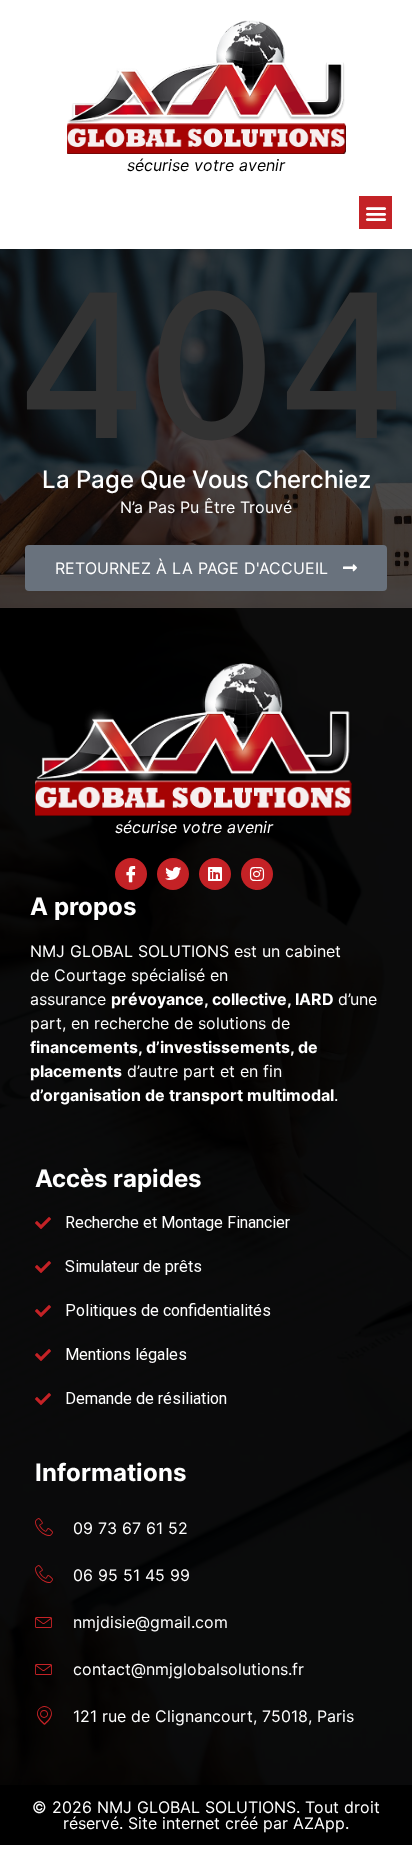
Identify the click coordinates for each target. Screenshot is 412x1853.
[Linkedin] (215, 874)
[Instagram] (257, 874)
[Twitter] (173, 874)
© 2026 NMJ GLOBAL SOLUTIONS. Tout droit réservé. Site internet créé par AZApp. (206, 1815)
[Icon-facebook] (131, 874)
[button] (375, 212)
